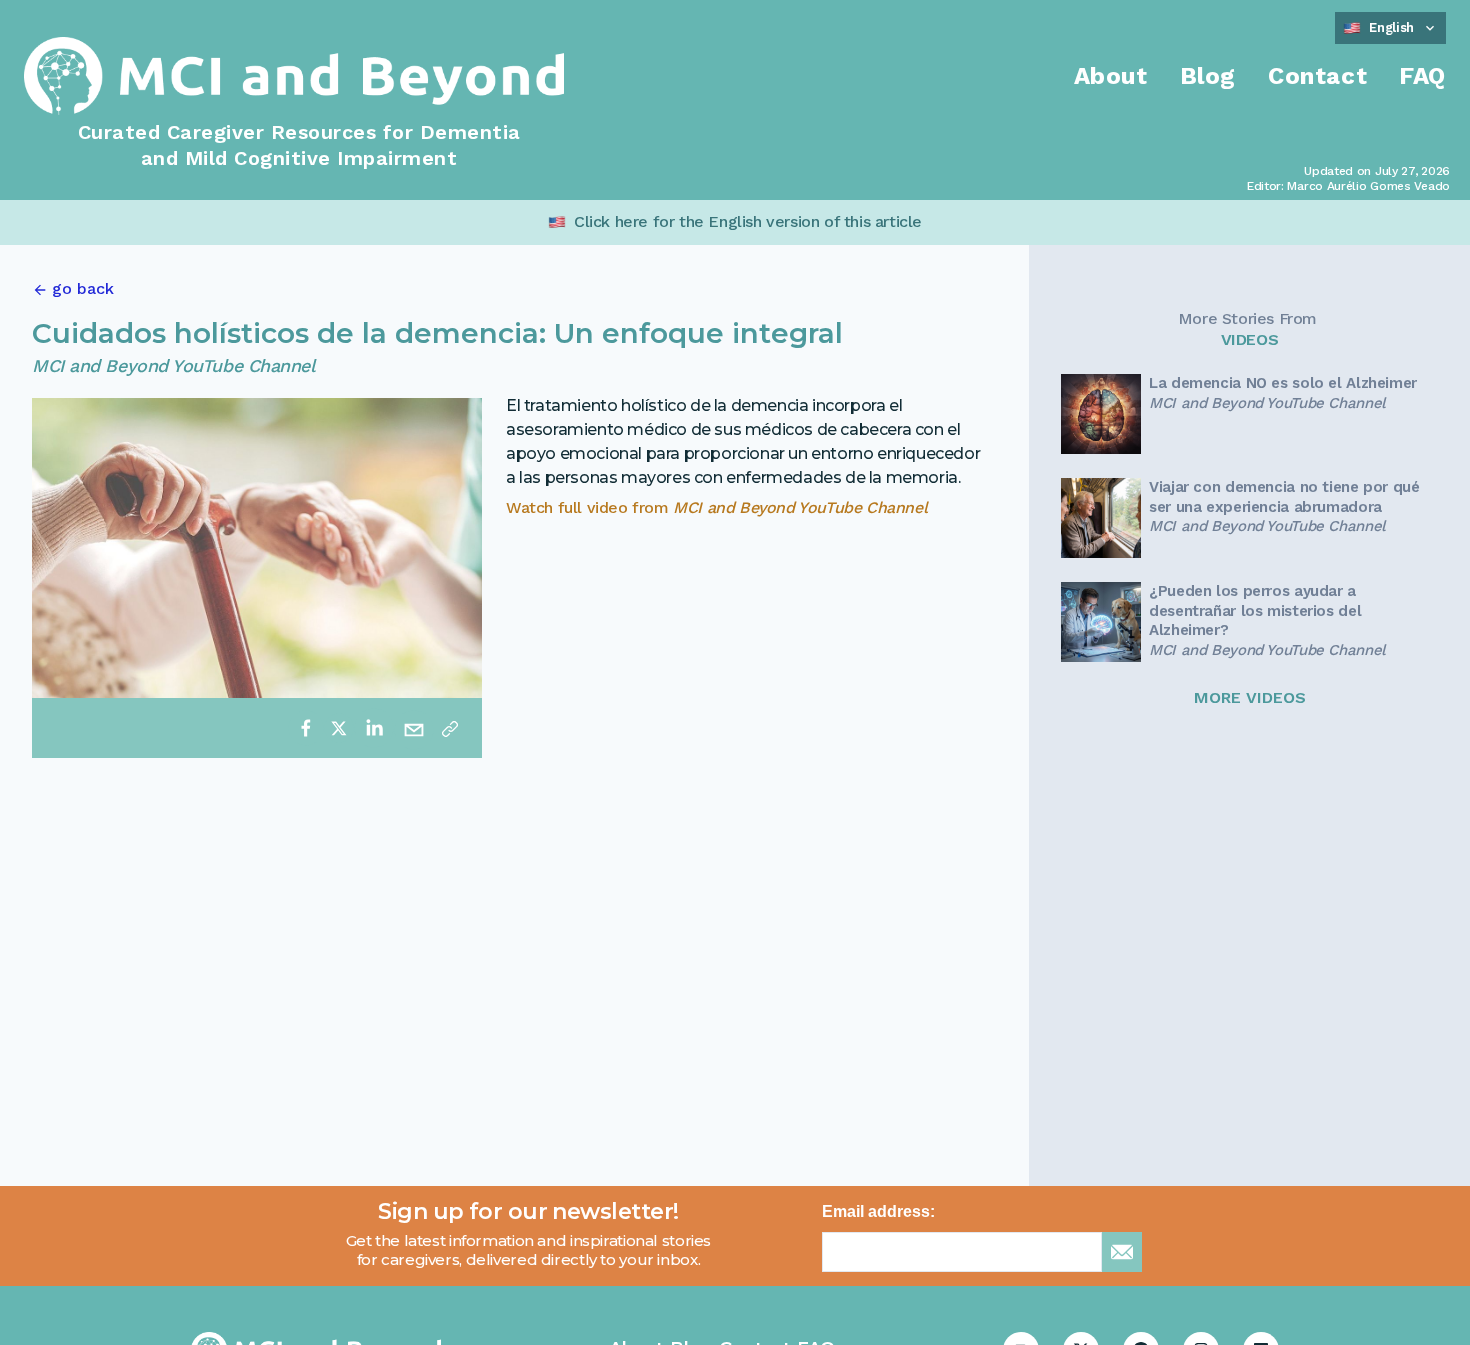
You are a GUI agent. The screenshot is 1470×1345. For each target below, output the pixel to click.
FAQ (1422, 76)
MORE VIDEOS (1250, 697)
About (1111, 76)
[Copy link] (450, 728)
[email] (414, 728)
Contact (1317, 76)
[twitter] (339, 728)
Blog (1208, 76)
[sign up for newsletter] (1122, 1252)
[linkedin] (374, 728)
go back (83, 288)
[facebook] (306, 728)
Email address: (878, 1211)
